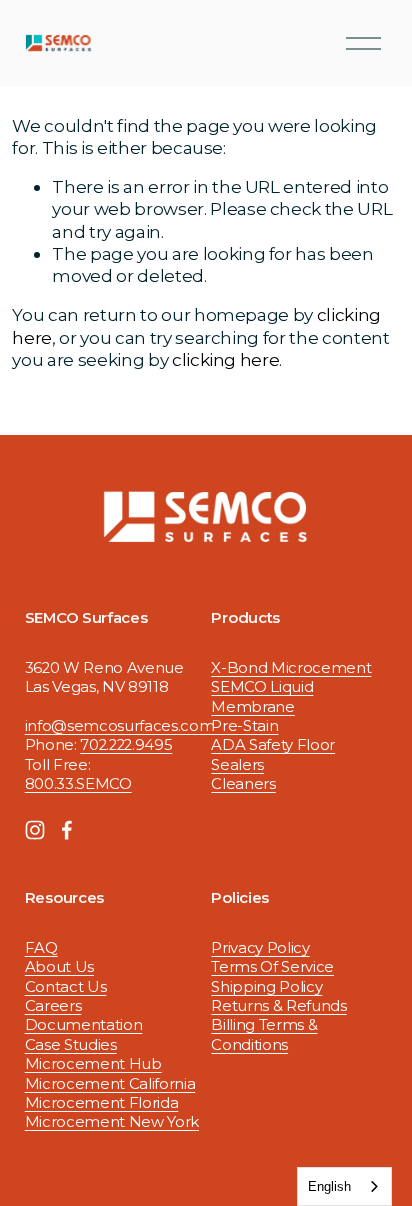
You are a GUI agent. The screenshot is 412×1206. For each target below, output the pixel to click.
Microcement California (110, 1084)
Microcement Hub (93, 1064)
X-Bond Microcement (291, 668)
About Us (59, 967)
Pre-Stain (244, 726)
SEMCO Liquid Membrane (262, 696)
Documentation (84, 1025)
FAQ (41, 948)
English (329, 1186)
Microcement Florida (102, 1103)
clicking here (226, 359)
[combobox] (344, 1186)
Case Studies (71, 1045)
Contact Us (66, 987)
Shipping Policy (266, 987)
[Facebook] (67, 830)
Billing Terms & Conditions (264, 1034)
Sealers (237, 765)
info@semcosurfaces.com (120, 726)
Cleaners (243, 784)
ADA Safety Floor (273, 745)
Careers (53, 1006)
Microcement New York (112, 1122)
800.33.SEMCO (78, 784)
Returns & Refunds (278, 1006)
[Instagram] (35, 830)
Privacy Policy (260, 948)
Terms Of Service (272, 967)
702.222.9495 (126, 745)
